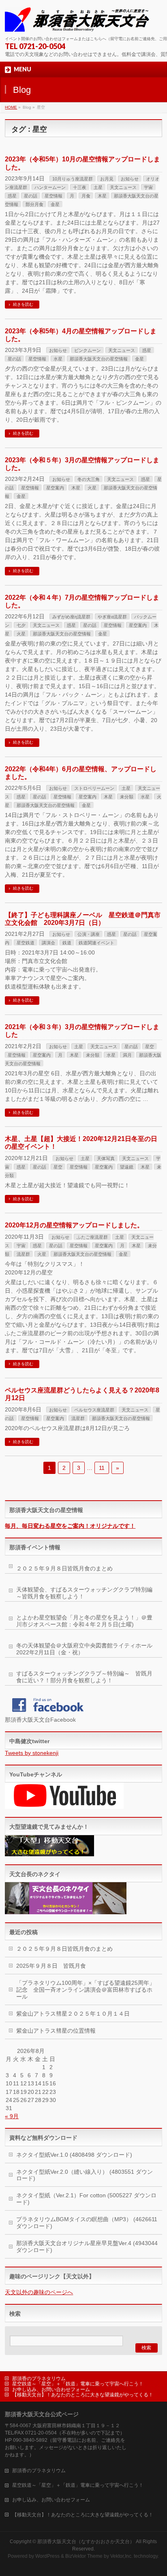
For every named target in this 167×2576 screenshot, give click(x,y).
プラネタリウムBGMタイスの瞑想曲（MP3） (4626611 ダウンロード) (87, 2223)
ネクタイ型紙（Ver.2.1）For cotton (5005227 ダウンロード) (86, 2199)
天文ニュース (123, 187)
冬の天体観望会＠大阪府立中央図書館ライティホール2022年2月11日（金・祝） (84, 1649)
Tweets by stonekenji (32, 1753)
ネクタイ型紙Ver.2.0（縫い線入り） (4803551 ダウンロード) (85, 2175)
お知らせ (130, 179)
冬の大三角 (89, 479)
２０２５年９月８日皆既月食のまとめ (64, 1568)
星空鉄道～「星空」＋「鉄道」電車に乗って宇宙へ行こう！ (78, 2384)
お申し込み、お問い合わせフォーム (51, 2389)
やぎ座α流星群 (112, 617)
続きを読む (23, 304)
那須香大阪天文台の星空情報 (99, 359)
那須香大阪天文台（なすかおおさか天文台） (86, 2542)
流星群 (23, 1254)
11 (102, 1468)
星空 (150, 1047)
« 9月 (12, 2116)
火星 (92, 488)
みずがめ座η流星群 (71, 617)
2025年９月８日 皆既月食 (51, 1966)
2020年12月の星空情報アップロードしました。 (74, 1225)
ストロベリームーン (94, 788)
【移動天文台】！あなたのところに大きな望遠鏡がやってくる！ (83, 2395)
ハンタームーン (50, 187)
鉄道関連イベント (96, 943)
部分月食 (34, 204)
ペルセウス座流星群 (94, 1410)
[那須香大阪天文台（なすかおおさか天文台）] (79, 23)
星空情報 (54, 196)
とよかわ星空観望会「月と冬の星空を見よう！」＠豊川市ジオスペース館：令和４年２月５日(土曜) (84, 1621)
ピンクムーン (88, 350)
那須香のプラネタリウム (39, 2379)
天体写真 (106, 1158)
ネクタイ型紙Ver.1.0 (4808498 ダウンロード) (74, 2155)
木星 (102, 196)
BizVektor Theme (84, 2556)
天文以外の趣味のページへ (39, 2292)
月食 (86, 196)
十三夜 (80, 187)
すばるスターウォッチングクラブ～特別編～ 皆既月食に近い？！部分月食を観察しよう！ (84, 1677)
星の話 (31, 196)
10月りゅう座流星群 (73, 179)
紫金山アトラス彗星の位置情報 (56, 2031)
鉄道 (67, 943)
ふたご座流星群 (92, 1237)
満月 (127, 1055)
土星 (98, 187)
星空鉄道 (26, 943)
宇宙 (148, 187)
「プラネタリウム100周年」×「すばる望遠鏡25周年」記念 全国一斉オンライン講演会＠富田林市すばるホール (86, 1990)
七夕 (21, 625)
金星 (55, 204)
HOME (11, 107)
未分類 (127, 797)
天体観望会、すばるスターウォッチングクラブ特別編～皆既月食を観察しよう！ (84, 1593)
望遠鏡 (127, 1167)
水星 (58, 359)
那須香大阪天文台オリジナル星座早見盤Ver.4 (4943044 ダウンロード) (87, 2247)
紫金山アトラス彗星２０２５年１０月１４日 (73, 2014)
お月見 (107, 179)
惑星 (12, 196)
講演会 (48, 943)
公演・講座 (89, 934)
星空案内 (55, 488)
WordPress (47, 2556)
